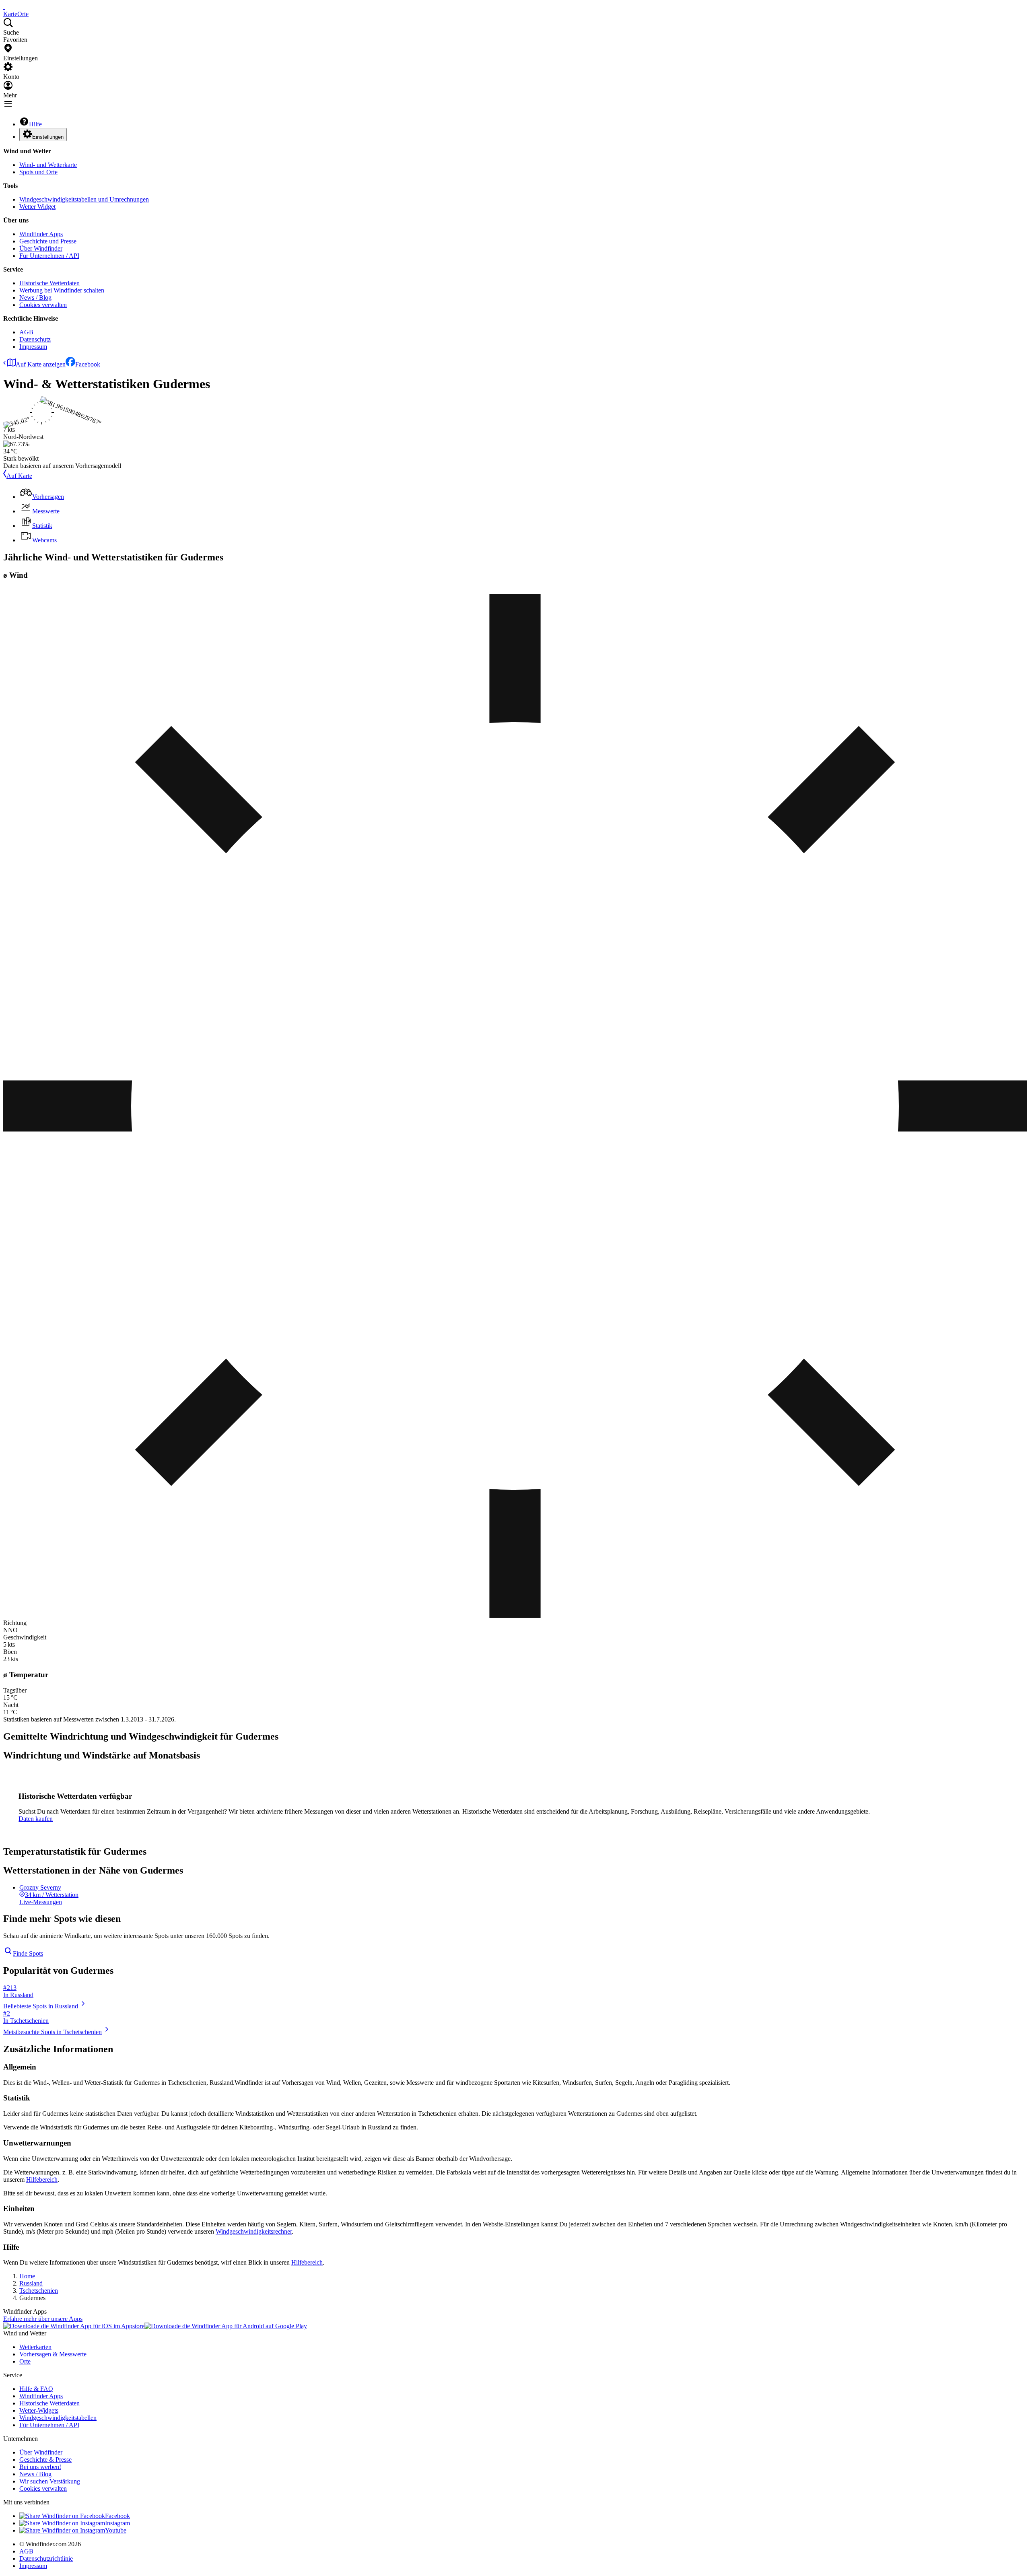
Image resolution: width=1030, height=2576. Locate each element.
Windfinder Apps (41, 234)
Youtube (116, 2530)
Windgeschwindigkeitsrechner (254, 2231)
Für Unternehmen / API (49, 256)
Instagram (117, 2523)
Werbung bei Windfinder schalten (62, 290)
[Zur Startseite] (4, 7)
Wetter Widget (37, 207)
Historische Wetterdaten (49, 283)
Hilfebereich (42, 2180)
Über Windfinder (41, 248)
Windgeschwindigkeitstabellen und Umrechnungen (84, 199)
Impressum (33, 347)
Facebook (88, 364)
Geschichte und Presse (48, 241)
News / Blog (35, 298)
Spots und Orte (38, 172)
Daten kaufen (36, 1819)
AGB (26, 332)
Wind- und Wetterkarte (48, 165)
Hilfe (35, 124)
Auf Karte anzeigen (41, 364)
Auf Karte (19, 476)
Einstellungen (48, 137)
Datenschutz (35, 339)
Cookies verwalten (43, 305)
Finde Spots (28, 1953)
